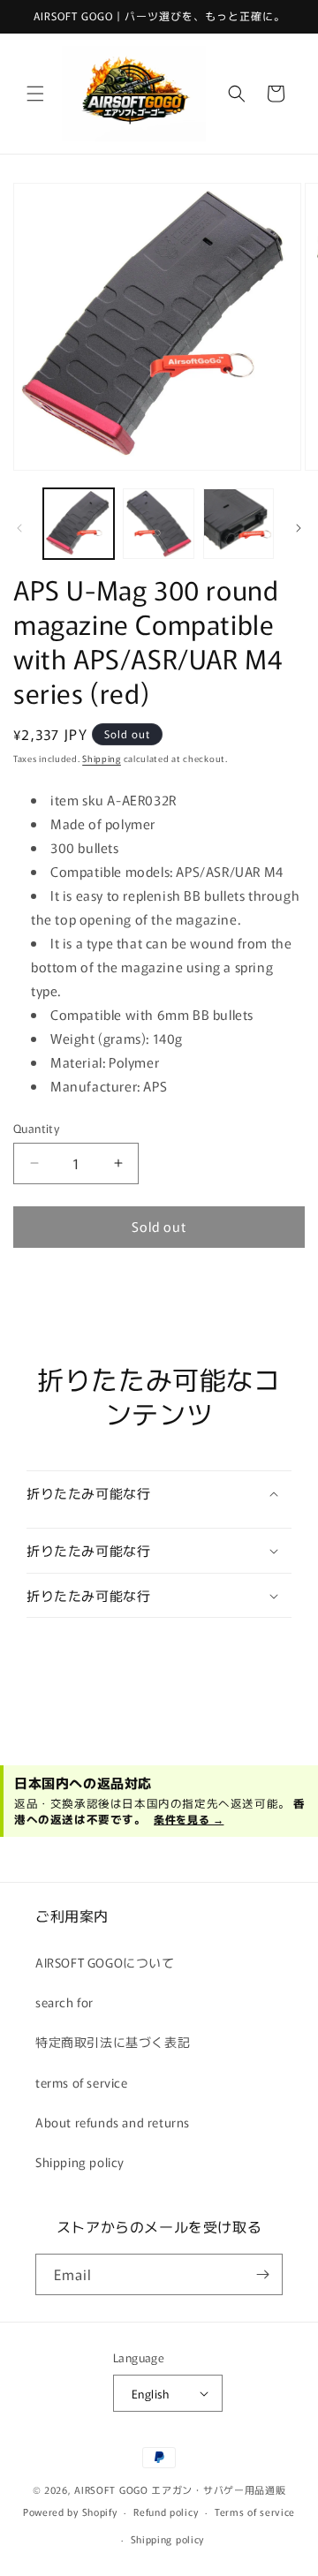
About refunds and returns (113, 2122)
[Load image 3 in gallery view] (238, 524)
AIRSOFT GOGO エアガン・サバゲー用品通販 (180, 2489)
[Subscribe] (262, 2274)
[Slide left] (19, 528)
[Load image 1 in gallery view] (79, 524)
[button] (35, 94)
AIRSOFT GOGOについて (105, 1962)
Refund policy (166, 2512)
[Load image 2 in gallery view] (158, 524)
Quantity (36, 1128)
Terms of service (255, 2512)
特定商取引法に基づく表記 (113, 2042)
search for (64, 2002)
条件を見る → (189, 1819)
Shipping (102, 758)
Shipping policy (80, 2162)
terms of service (82, 2082)
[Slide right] (299, 528)
